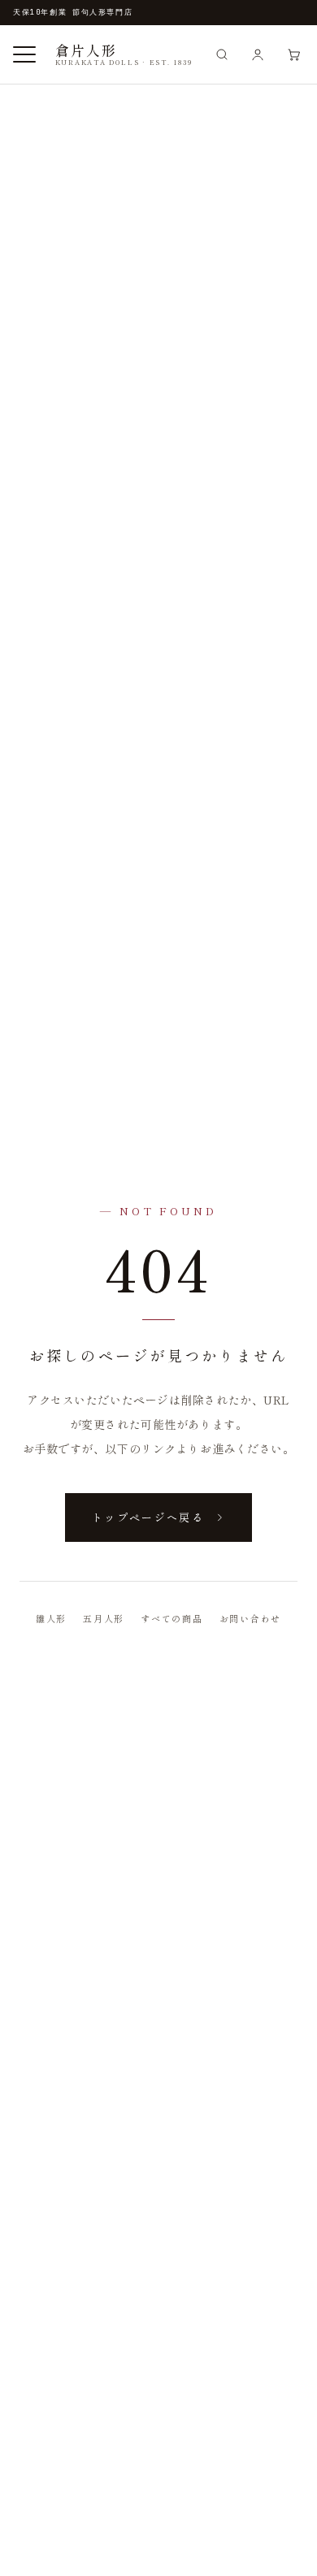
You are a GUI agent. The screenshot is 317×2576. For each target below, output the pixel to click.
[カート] (293, 54)
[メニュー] (24, 54)
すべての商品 (172, 1618)
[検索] (222, 54)
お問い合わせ (251, 1618)
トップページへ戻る (148, 1517)
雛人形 (51, 1618)
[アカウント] (258, 54)
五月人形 (104, 1618)
